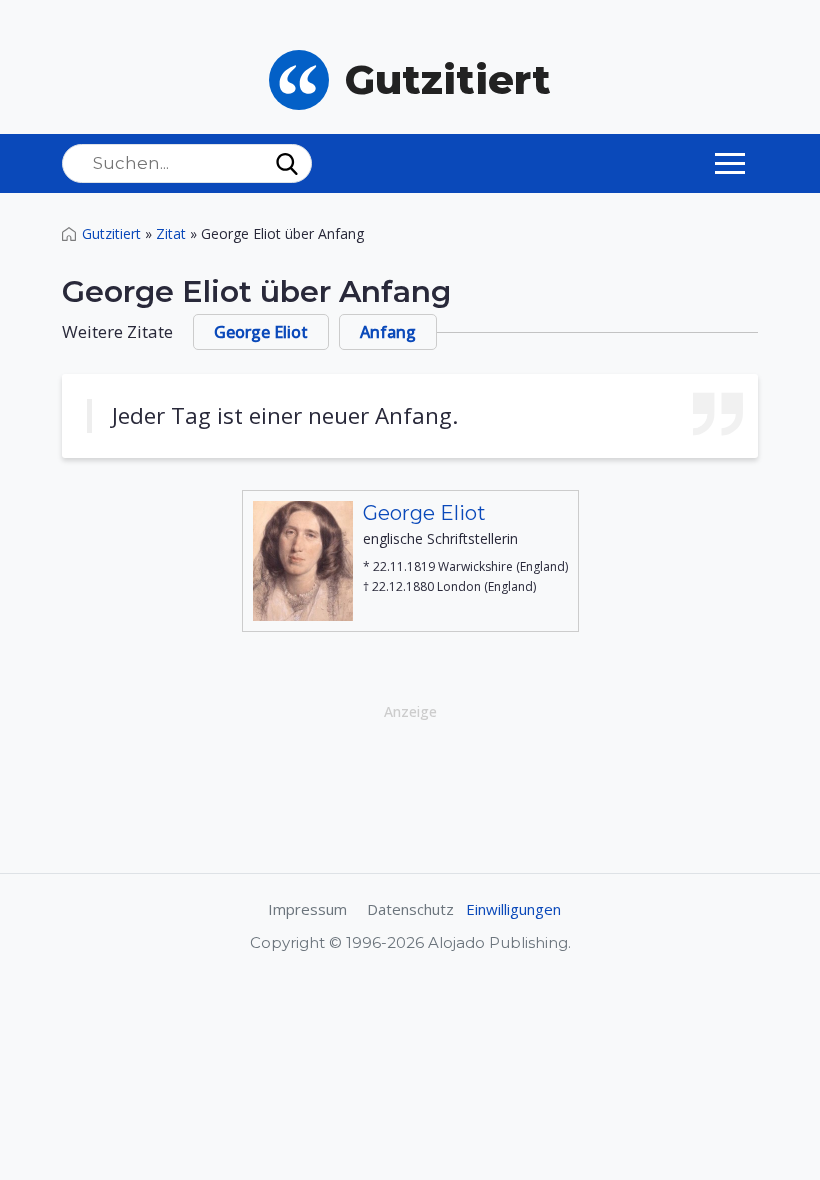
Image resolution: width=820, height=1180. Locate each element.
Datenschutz (410, 909)
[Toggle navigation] (730, 163)
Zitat (171, 233)
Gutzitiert (111, 233)
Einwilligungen (513, 909)
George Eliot (261, 332)
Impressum (307, 909)
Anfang (388, 332)
